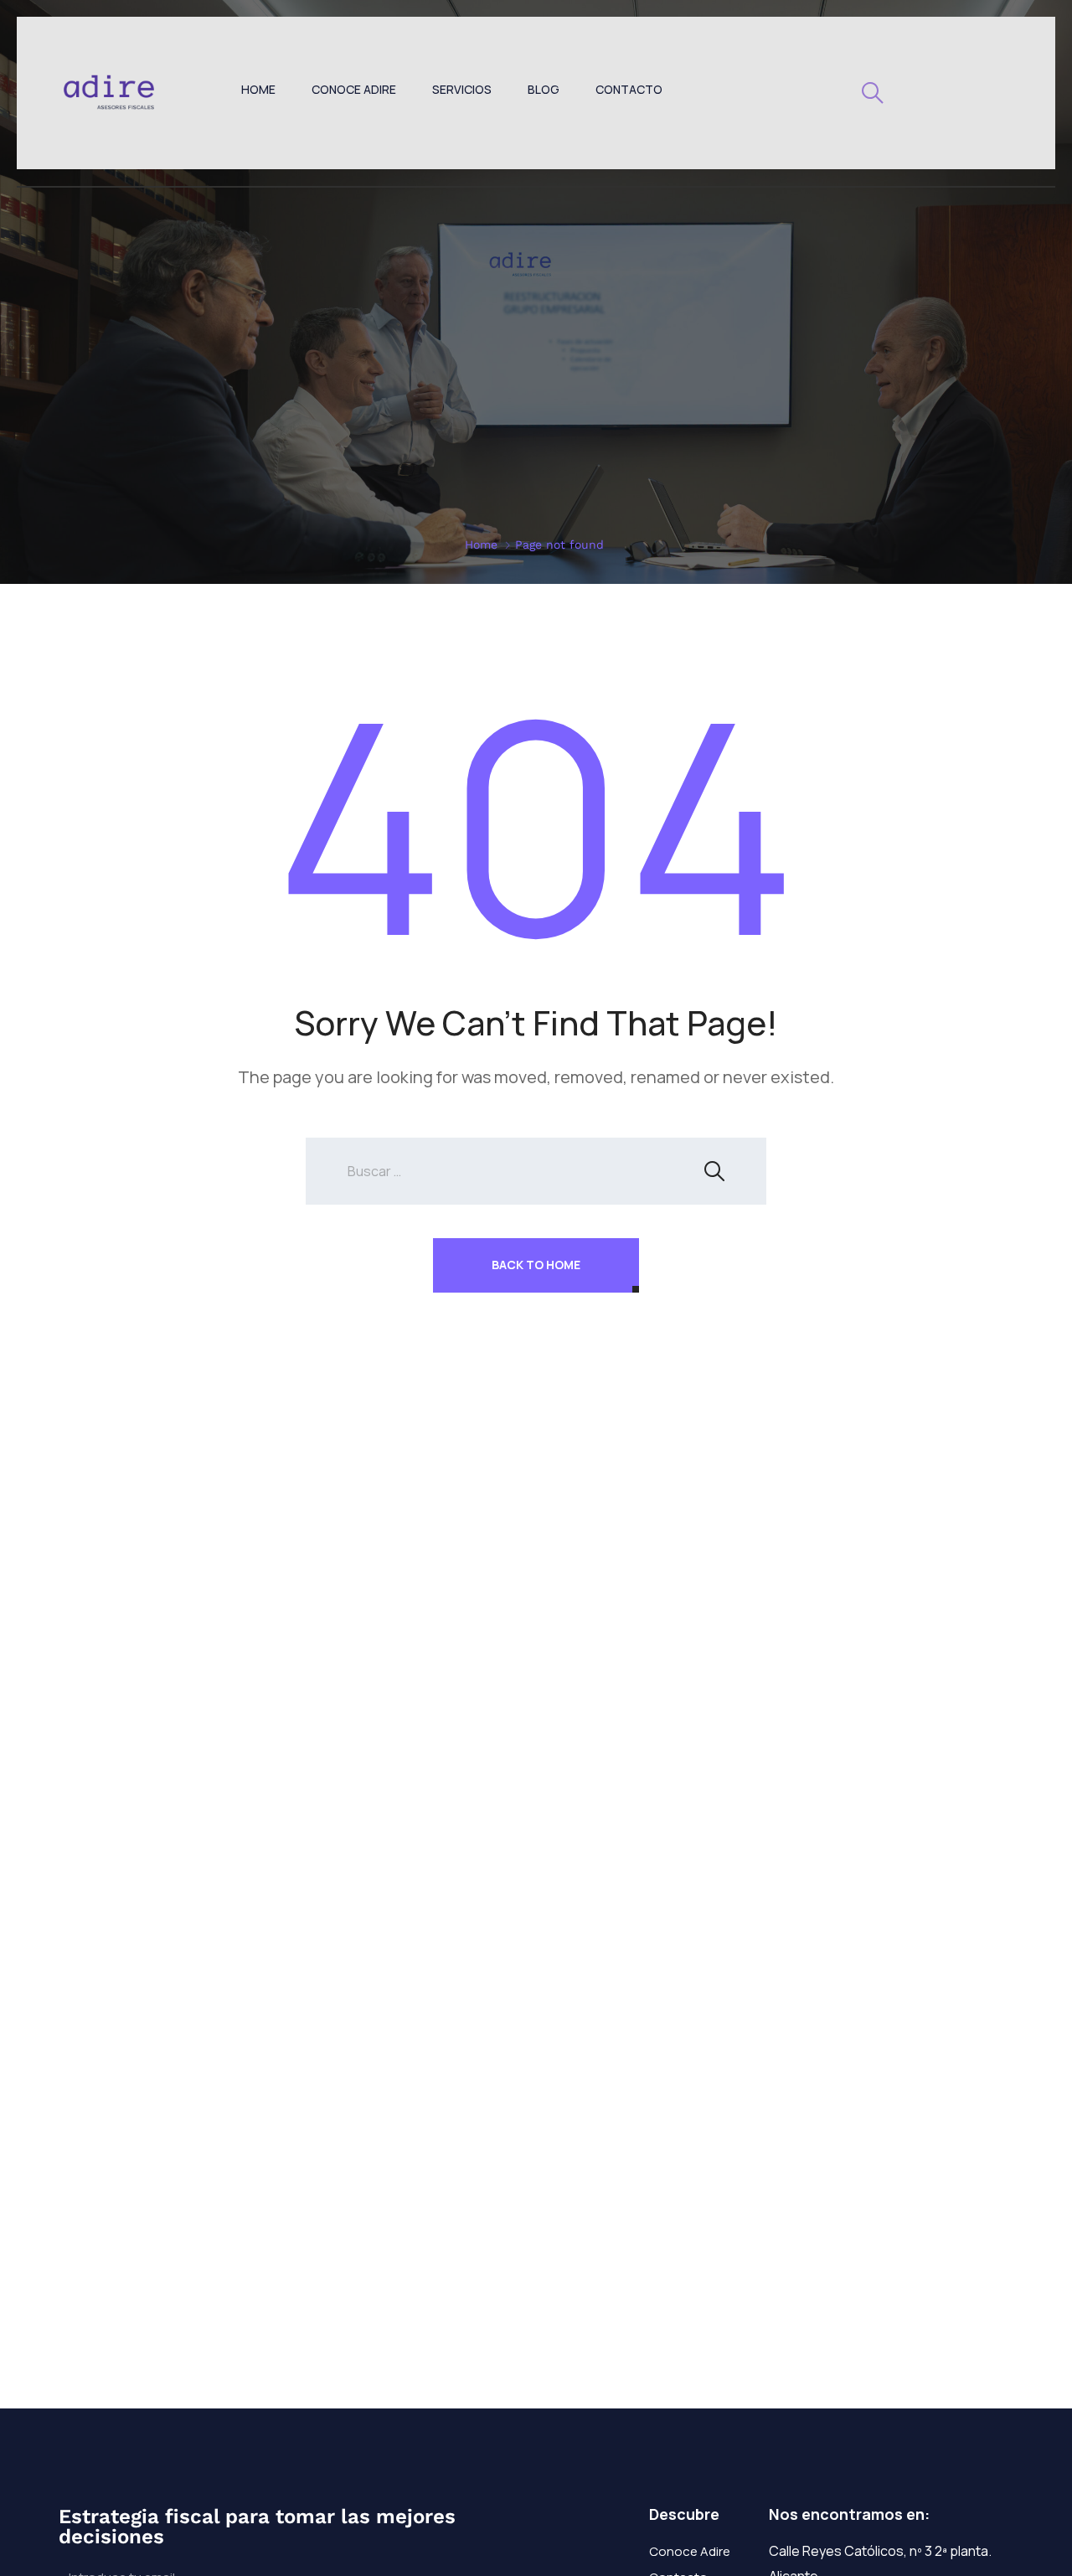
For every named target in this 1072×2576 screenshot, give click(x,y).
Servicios (462, 89)
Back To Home (536, 1265)
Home (258, 89)
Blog (544, 89)
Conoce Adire (354, 89)
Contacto (629, 89)
